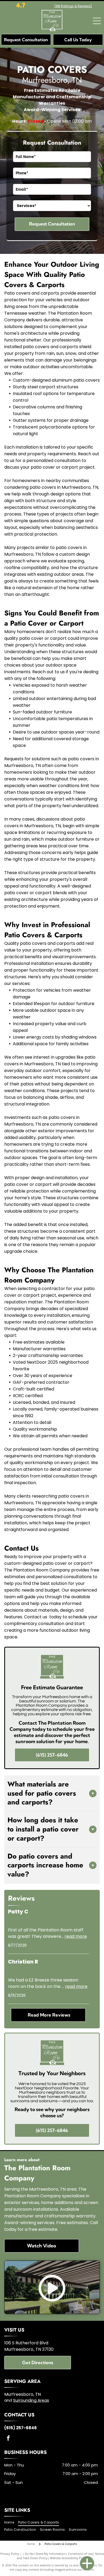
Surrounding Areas (31, 2400)
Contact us (36, 1617)
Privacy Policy (10, 2554)
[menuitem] (11, 2522)
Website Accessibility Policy (69, 2558)
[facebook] (8, 2439)
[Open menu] (97, 21)
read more (76, 1936)
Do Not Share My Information (45, 2554)
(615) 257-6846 (21, 2428)
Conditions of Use (80, 2554)
